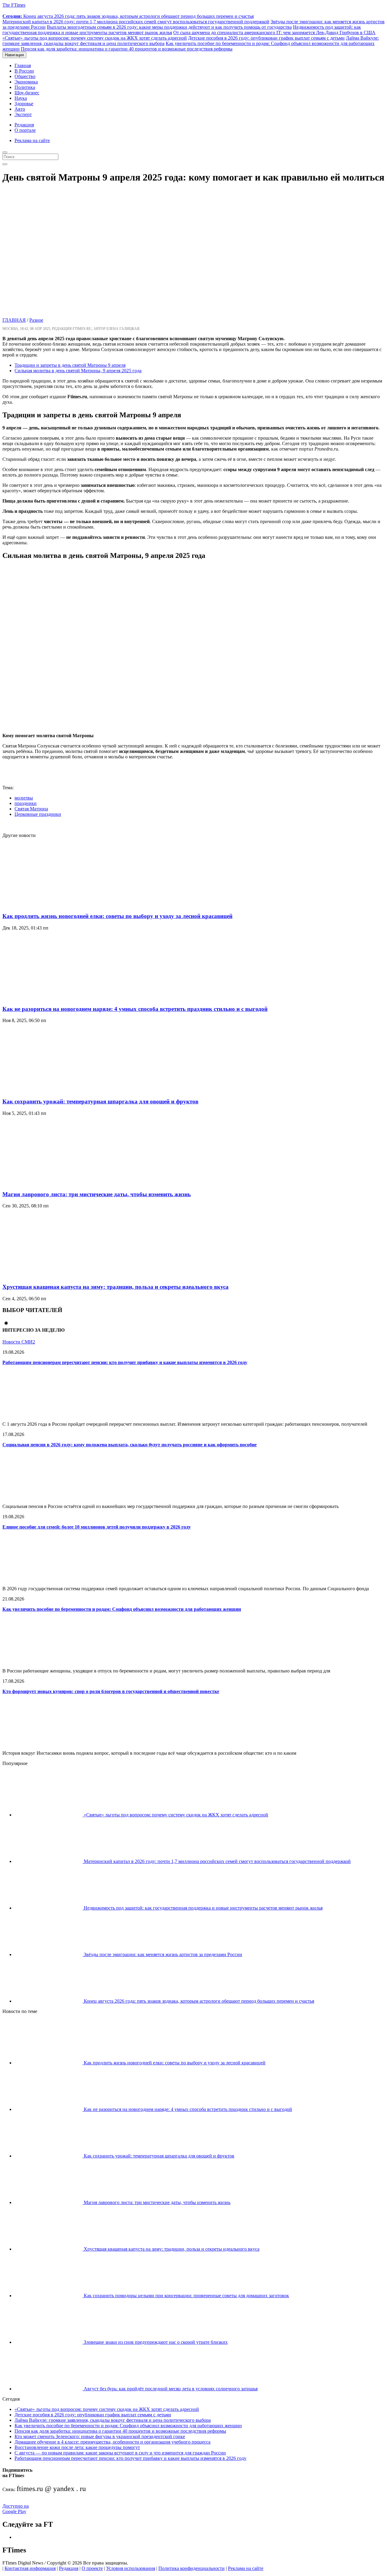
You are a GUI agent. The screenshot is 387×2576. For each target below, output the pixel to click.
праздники (26, 803)
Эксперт (23, 114)
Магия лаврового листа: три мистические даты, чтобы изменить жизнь (97, 1194)
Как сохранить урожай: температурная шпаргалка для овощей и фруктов (100, 1101)
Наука (21, 98)
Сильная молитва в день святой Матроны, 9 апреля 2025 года (78, 371)
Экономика (26, 82)
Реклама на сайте (32, 140)
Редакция (24, 125)
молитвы (24, 798)
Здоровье (24, 104)
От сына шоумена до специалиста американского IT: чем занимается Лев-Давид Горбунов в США (274, 33)
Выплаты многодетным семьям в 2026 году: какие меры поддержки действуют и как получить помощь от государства (169, 27)
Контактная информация (30, 2568)
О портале (25, 130)
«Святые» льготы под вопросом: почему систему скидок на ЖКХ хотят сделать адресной (95, 38)
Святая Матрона (31, 809)
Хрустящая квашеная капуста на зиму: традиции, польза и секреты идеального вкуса (115, 1287)
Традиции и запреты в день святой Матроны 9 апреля (70, 365)
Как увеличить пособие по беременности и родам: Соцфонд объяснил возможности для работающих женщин (122, 1609)
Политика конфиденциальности (192, 2568)
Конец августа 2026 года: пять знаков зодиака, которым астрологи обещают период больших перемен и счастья (128, 16)
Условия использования (131, 2568)
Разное (36, 320)
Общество (25, 76)
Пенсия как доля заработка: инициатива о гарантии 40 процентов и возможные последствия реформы (127, 49)
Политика (25, 87)
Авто (20, 109)
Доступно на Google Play (16, 2509)
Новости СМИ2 (19, 1342)
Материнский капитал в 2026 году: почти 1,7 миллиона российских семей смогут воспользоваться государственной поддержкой (136, 22)
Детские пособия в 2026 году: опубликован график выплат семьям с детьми (266, 38)
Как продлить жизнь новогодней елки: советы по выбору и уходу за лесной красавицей (117, 916)
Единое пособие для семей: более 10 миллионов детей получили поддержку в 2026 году (97, 1527)
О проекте (92, 2568)
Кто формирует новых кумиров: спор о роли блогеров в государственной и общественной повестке (111, 1691)
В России (24, 71)
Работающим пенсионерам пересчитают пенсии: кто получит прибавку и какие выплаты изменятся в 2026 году (125, 1362)
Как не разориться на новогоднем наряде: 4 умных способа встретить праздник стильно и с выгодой (135, 1009)
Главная (23, 65)
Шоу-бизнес (27, 93)
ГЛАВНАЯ (14, 320)
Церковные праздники (38, 814)
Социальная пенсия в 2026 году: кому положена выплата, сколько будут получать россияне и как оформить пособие (130, 1445)
